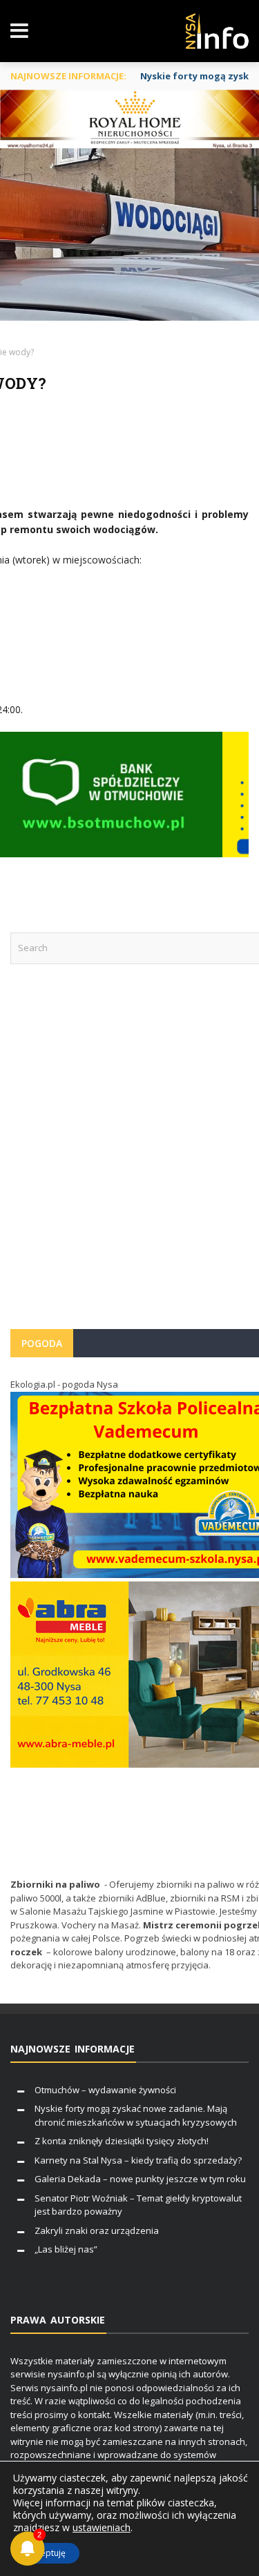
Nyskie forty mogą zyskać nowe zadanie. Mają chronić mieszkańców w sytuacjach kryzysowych (136, 2115)
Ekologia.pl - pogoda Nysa (64, 1384)
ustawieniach (102, 2528)
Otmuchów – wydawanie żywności (105, 2090)
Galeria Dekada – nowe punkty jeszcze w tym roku (140, 2179)
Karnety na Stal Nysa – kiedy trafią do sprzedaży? (138, 2160)
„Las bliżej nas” (66, 2249)
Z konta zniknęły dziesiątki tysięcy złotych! (122, 2141)
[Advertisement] (129, 1154)
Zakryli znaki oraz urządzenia (97, 2230)
